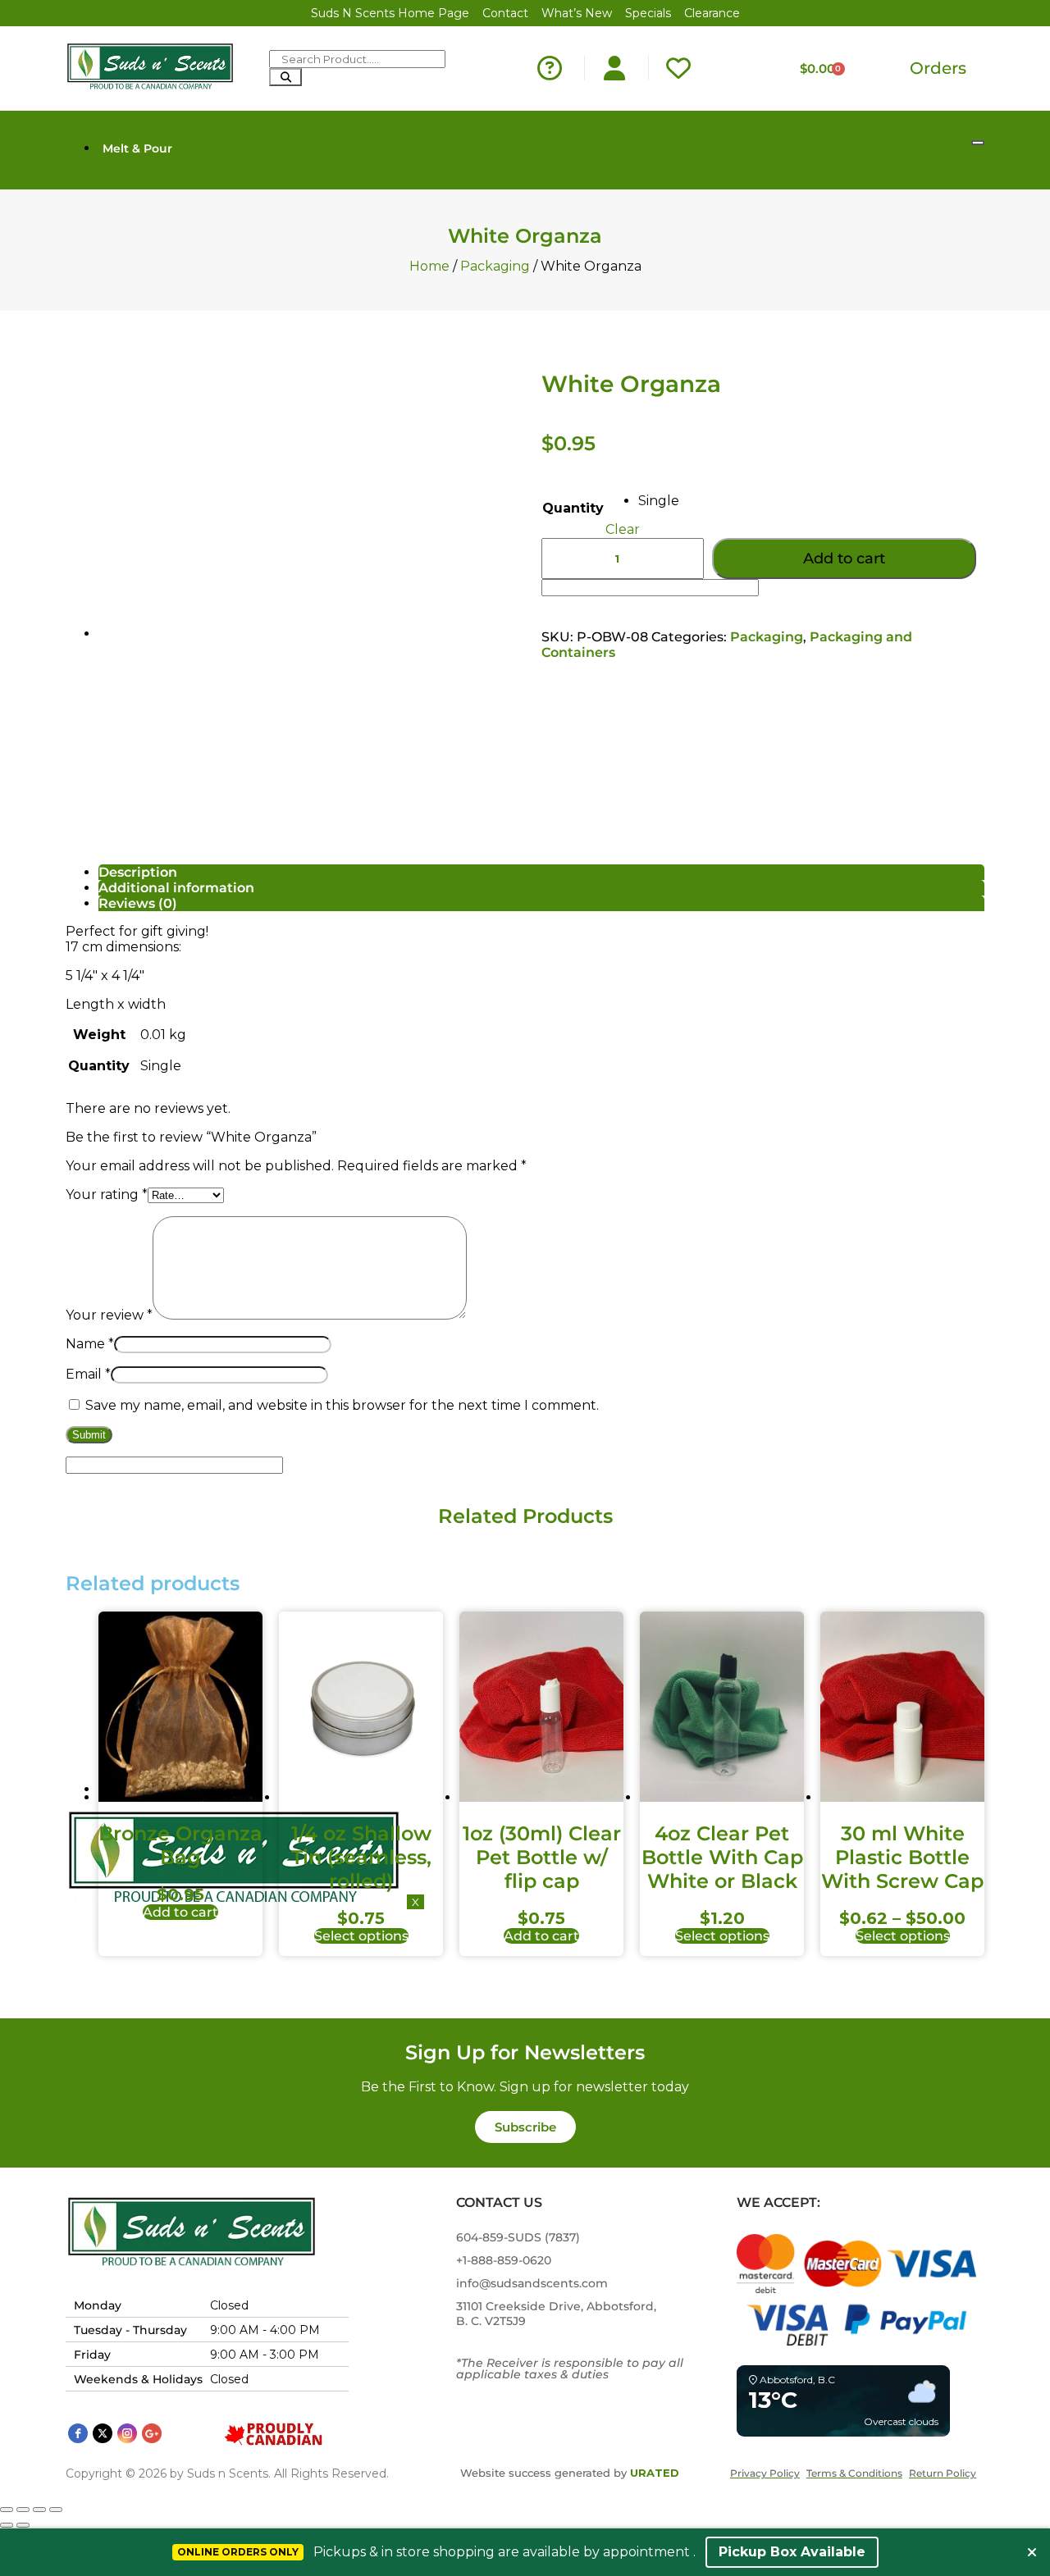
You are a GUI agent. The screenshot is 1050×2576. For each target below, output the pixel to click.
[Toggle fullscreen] (23, 2510)
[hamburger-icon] (978, 143)
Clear (623, 529)
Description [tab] (138, 872)
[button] (525, 2127)
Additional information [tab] (176, 888)
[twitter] (103, 2433)
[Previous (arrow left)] (7, 2525)
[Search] (285, 77)
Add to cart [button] (180, 1912)
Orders (938, 68)
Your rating (107, 1195)
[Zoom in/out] (7, 2510)
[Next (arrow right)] (23, 2525)
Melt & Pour (137, 148)
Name (90, 1344)
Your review (109, 1315)
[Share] (39, 2510)
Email (88, 1374)
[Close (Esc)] (56, 2510)
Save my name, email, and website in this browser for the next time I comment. (342, 1405)
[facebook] (78, 2433)
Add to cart (844, 559)
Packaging (495, 266)
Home (429, 266)
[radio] (659, 501)
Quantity (573, 508)
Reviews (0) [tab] (138, 903)
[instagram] (127, 2433)
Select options (361, 1936)
